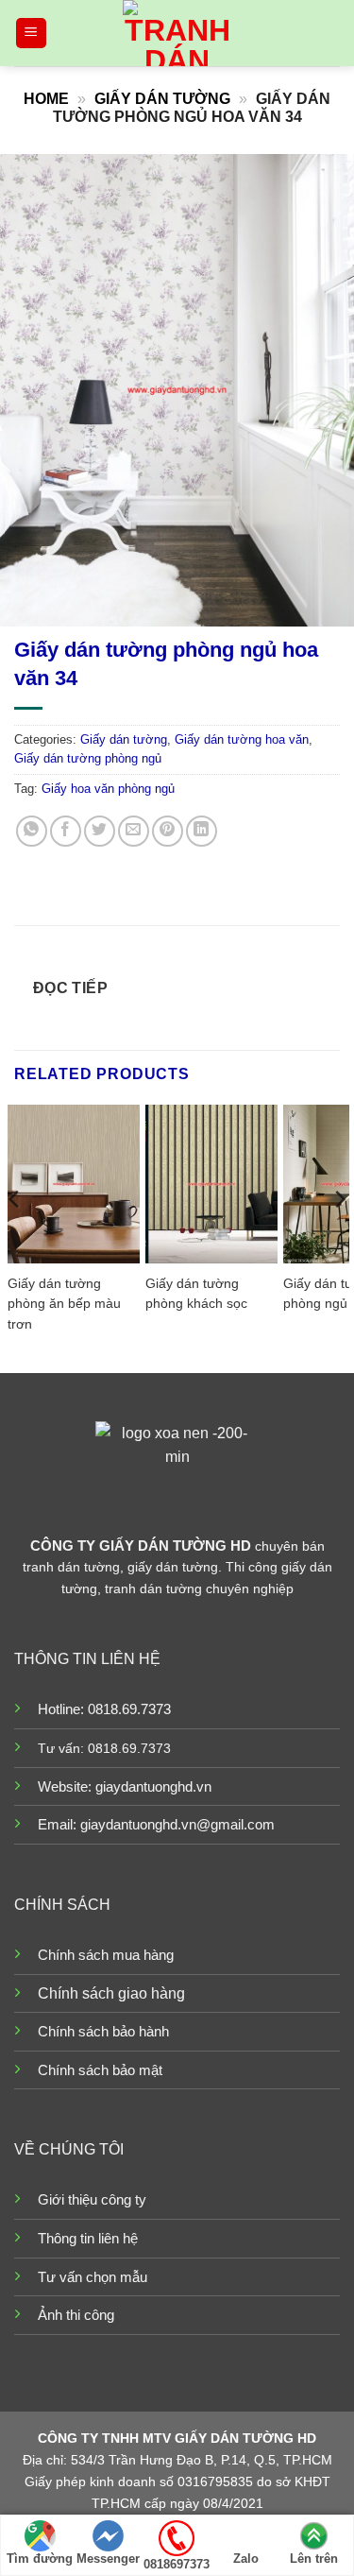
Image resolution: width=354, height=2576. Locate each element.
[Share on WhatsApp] (32, 831)
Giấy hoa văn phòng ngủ (108, 789)
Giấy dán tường (162, 99)
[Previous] (15, 1237)
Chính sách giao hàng (111, 1993)
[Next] (339, 1237)
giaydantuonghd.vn (153, 1786)
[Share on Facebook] (66, 831)
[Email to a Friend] (134, 831)
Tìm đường (40, 2559)
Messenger (108, 2559)
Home (46, 99)
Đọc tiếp (71, 988)
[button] (31, 34)
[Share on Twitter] (100, 831)
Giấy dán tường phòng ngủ (88, 758)
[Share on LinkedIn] (202, 831)
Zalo (246, 2559)
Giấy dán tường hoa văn (242, 739)
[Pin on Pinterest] (168, 831)
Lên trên (314, 2559)
